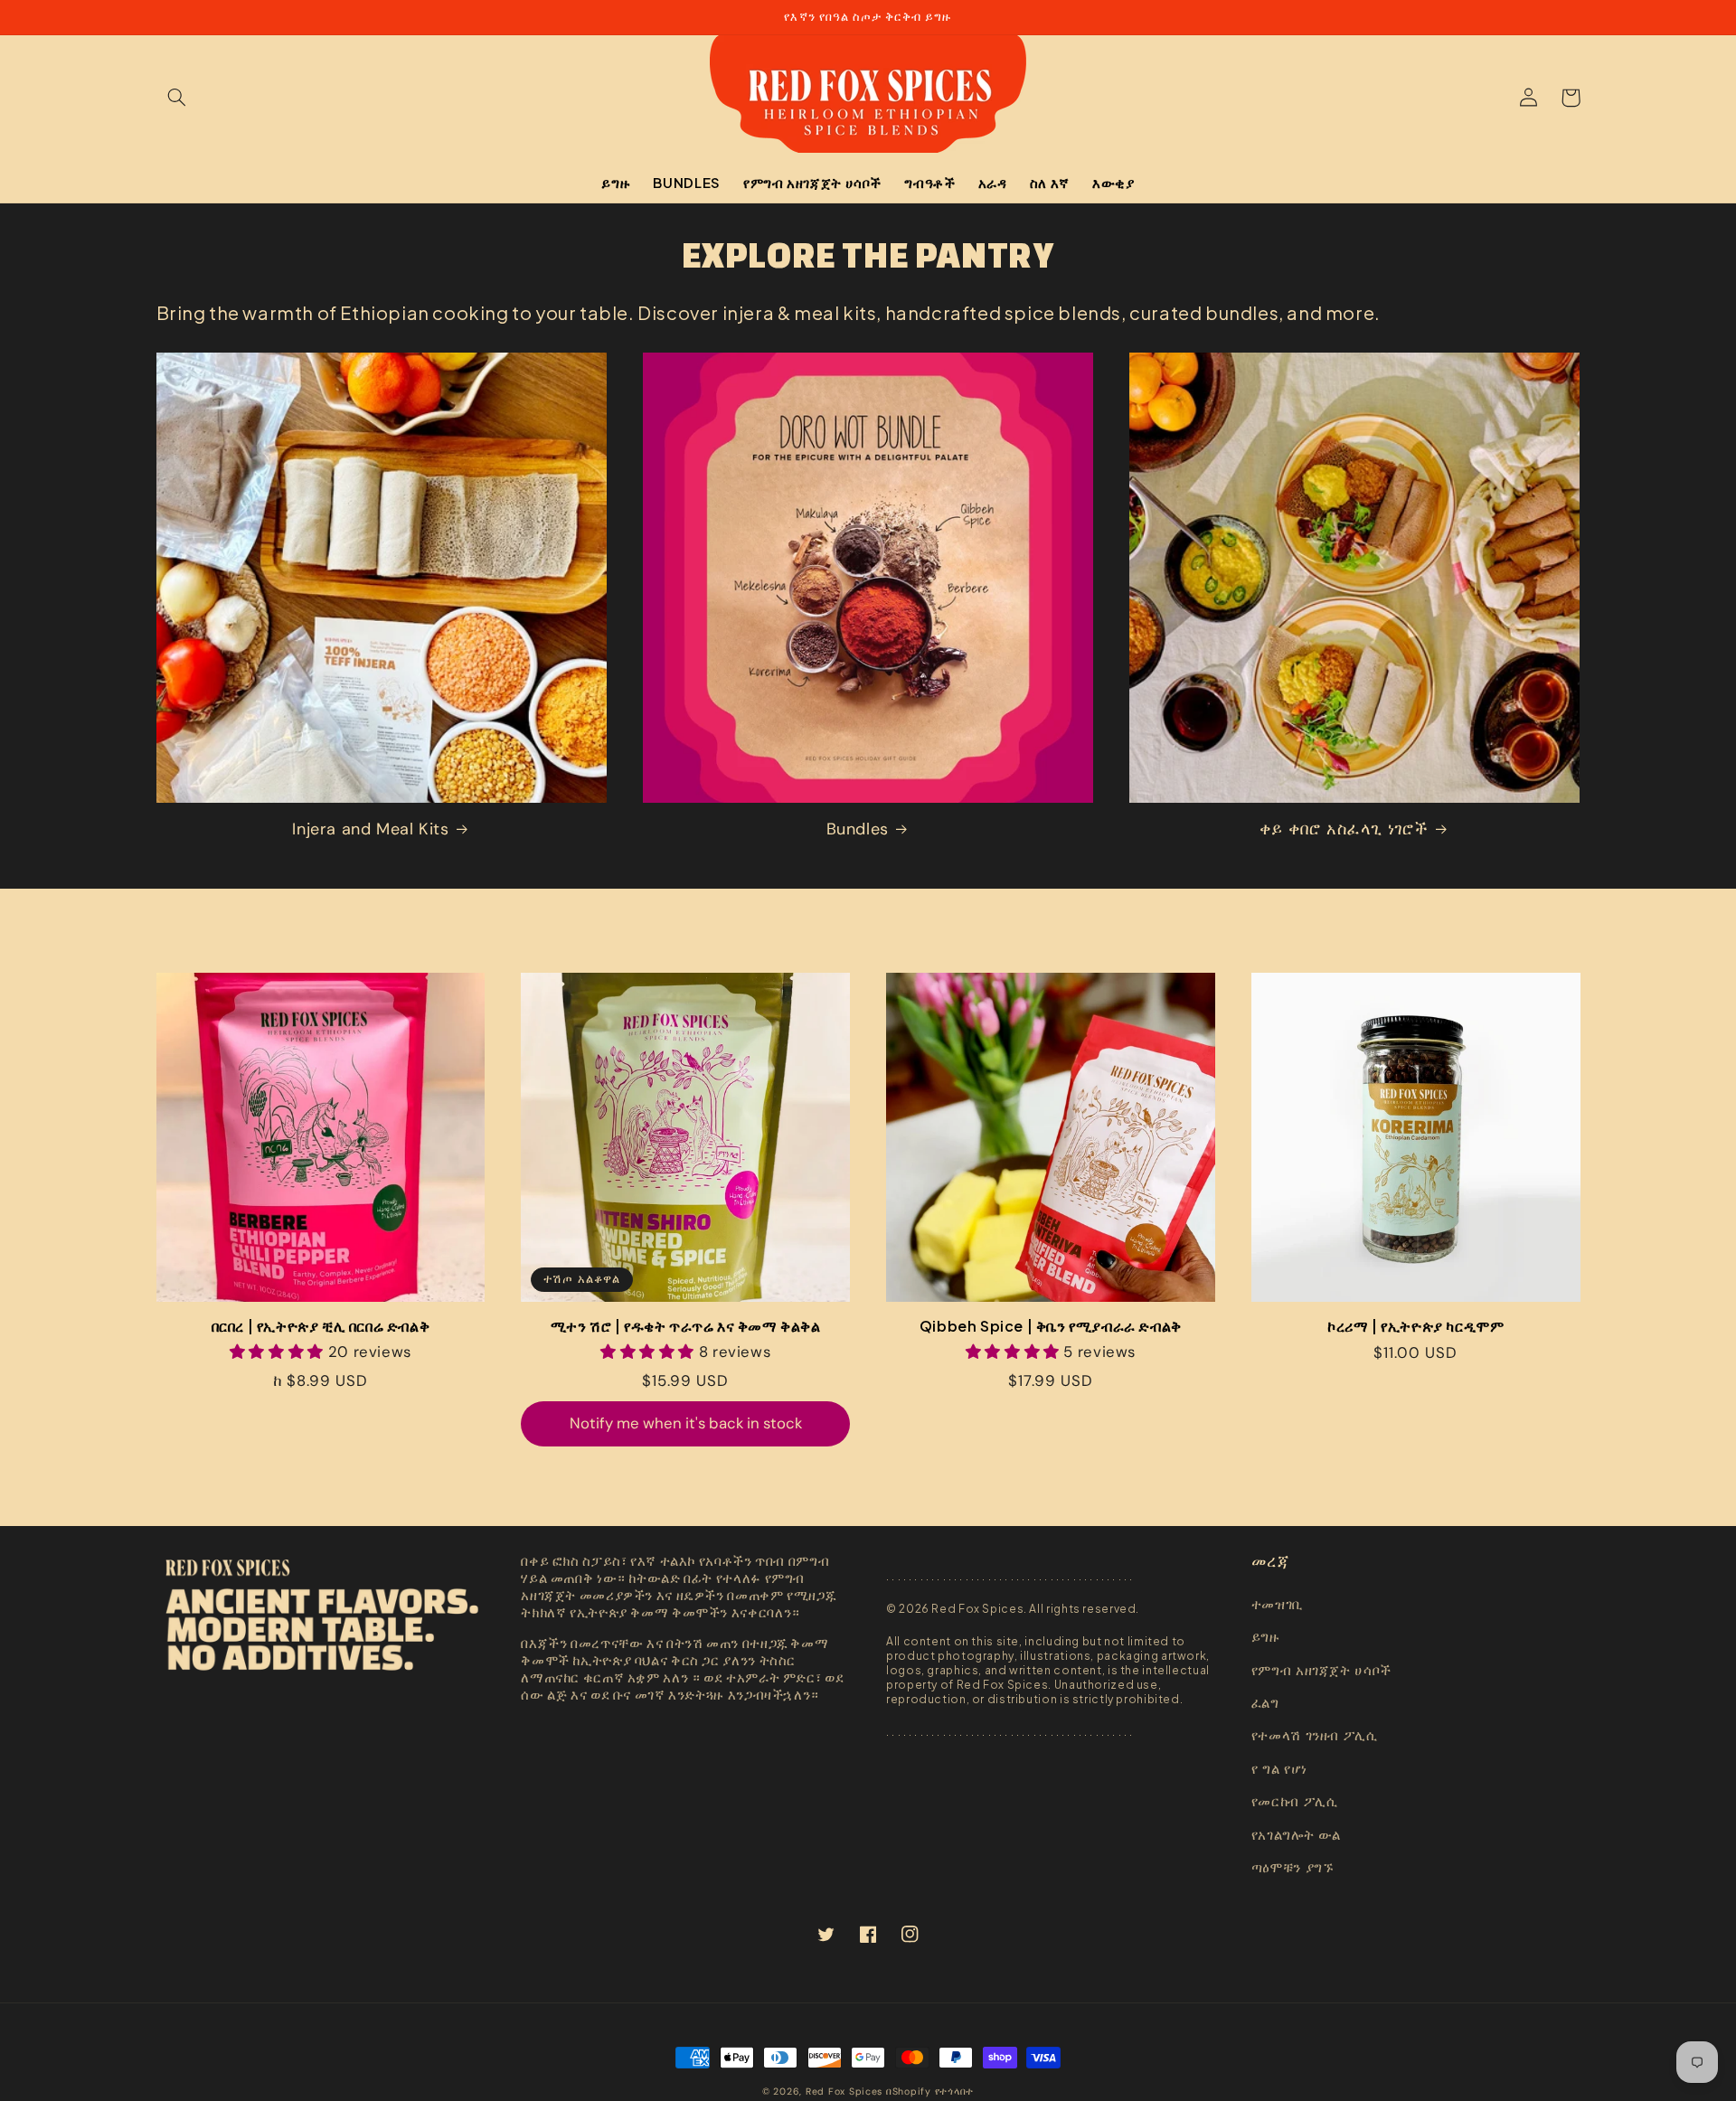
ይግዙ (1266, 1637)
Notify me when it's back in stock (686, 1423)
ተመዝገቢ (1277, 1605)
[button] (177, 98)
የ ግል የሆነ (1279, 1769)
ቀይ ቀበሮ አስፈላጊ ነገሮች (1344, 829)
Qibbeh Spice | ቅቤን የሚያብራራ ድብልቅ (1051, 1326)
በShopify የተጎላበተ (930, 2092)
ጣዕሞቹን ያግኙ (1293, 1868)
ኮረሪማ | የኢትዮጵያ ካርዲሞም (1415, 1326)
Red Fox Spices (844, 2092)
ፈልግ (1265, 1703)
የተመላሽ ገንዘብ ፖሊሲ (1315, 1736)
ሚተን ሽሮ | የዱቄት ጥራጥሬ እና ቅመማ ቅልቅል (686, 1326)
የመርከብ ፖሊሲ (1295, 1802)
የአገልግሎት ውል (1296, 1835)
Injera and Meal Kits (370, 829)
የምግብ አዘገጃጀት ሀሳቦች (1321, 1671)
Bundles (858, 829)
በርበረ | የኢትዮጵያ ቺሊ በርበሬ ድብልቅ (321, 1326)
